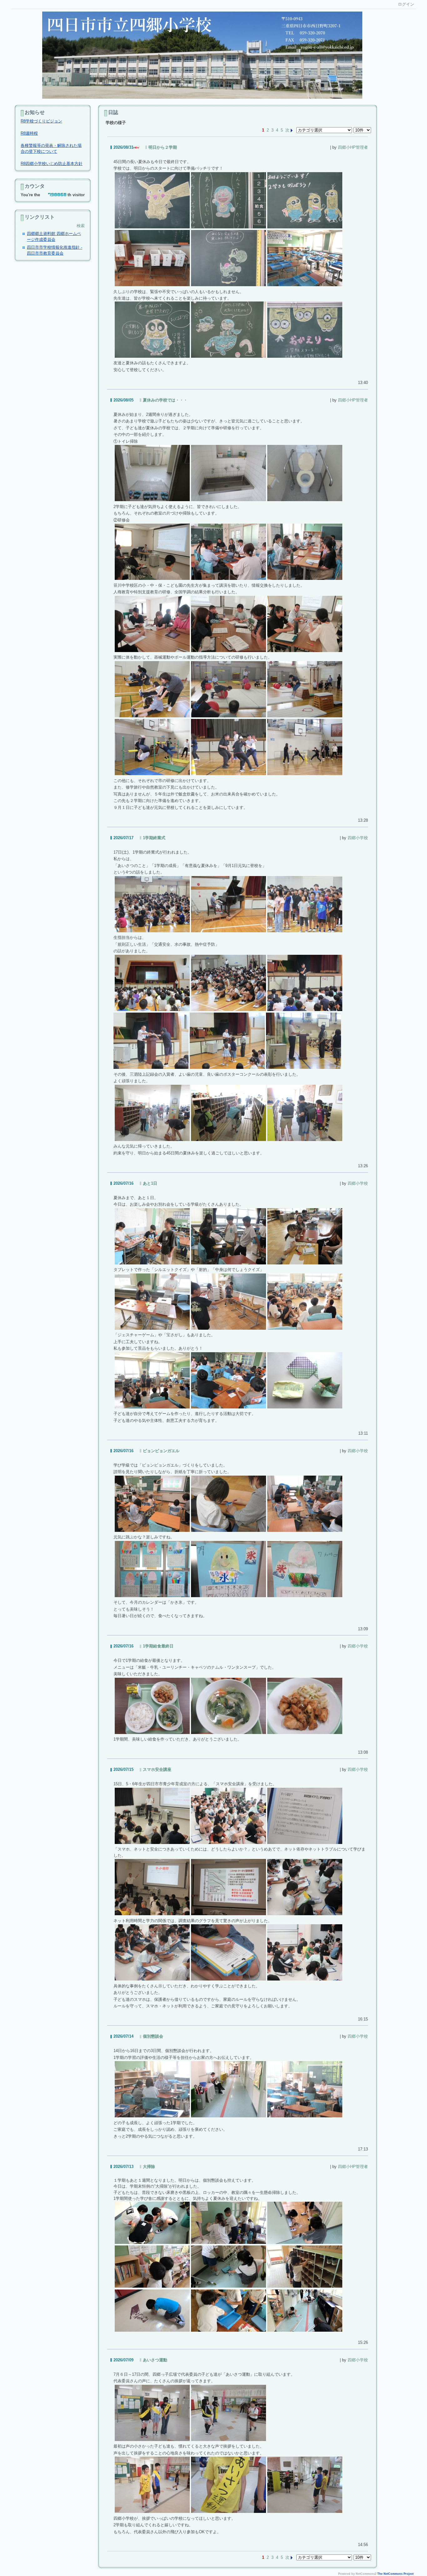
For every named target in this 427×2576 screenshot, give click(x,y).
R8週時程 (29, 133)
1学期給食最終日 (158, 1646)
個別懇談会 (153, 2036)
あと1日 (150, 1183)
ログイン (406, 4)
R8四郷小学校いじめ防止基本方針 (52, 164)
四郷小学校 (358, 838)
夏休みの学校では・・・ (165, 400)
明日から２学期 (163, 147)
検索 (81, 226)
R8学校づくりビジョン (41, 121)
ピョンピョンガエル (161, 1451)
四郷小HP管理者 (353, 147)
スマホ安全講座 (157, 1769)
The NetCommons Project (395, 2574)
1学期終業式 (154, 838)
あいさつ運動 (155, 2360)
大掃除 (149, 2167)
